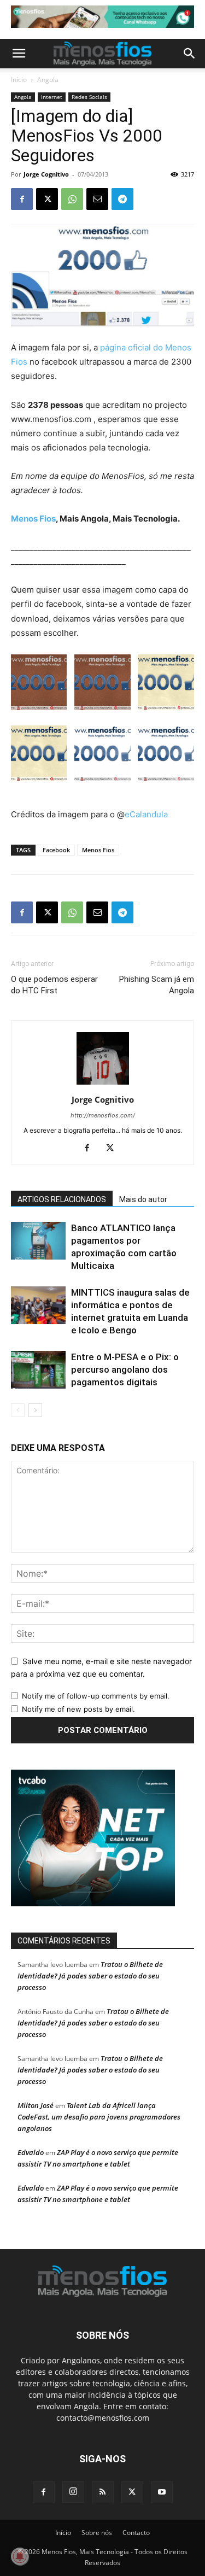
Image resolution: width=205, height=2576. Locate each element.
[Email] (97, 199)
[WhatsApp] (72, 199)
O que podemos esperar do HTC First (54, 985)
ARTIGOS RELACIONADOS (62, 1199)
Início (19, 80)
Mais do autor (143, 1199)
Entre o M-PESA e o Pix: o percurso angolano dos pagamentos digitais (125, 1369)
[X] (47, 199)
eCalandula (146, 814)
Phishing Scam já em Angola (157, 985)
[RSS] (103, 2492)
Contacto (136, 2533)
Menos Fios (33, 519)
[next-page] (35, 1410)
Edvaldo (31, 2152)
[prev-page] (18, 1410)
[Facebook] (22, 199)
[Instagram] (73, 2492)
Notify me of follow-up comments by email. (96, 1696)
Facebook (56, 850)
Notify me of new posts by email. (78, 1709)
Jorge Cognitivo (46, 174)
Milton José (36, 2105)
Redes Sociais (89, 97)
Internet (52, 97)
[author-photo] (103, 1084)
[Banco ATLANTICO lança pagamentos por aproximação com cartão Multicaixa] (38, 1241)
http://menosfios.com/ (103, 1115)
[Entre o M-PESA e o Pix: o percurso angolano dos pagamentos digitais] (38, 1370)
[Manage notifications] (20, 2556)
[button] (19, 54)
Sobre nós (97, 2533)
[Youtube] (162, 2492)
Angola (48, 80)
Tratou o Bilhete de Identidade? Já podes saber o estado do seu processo (90, 1976)
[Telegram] (122, 199)
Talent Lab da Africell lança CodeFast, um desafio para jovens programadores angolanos (99, 2117)
